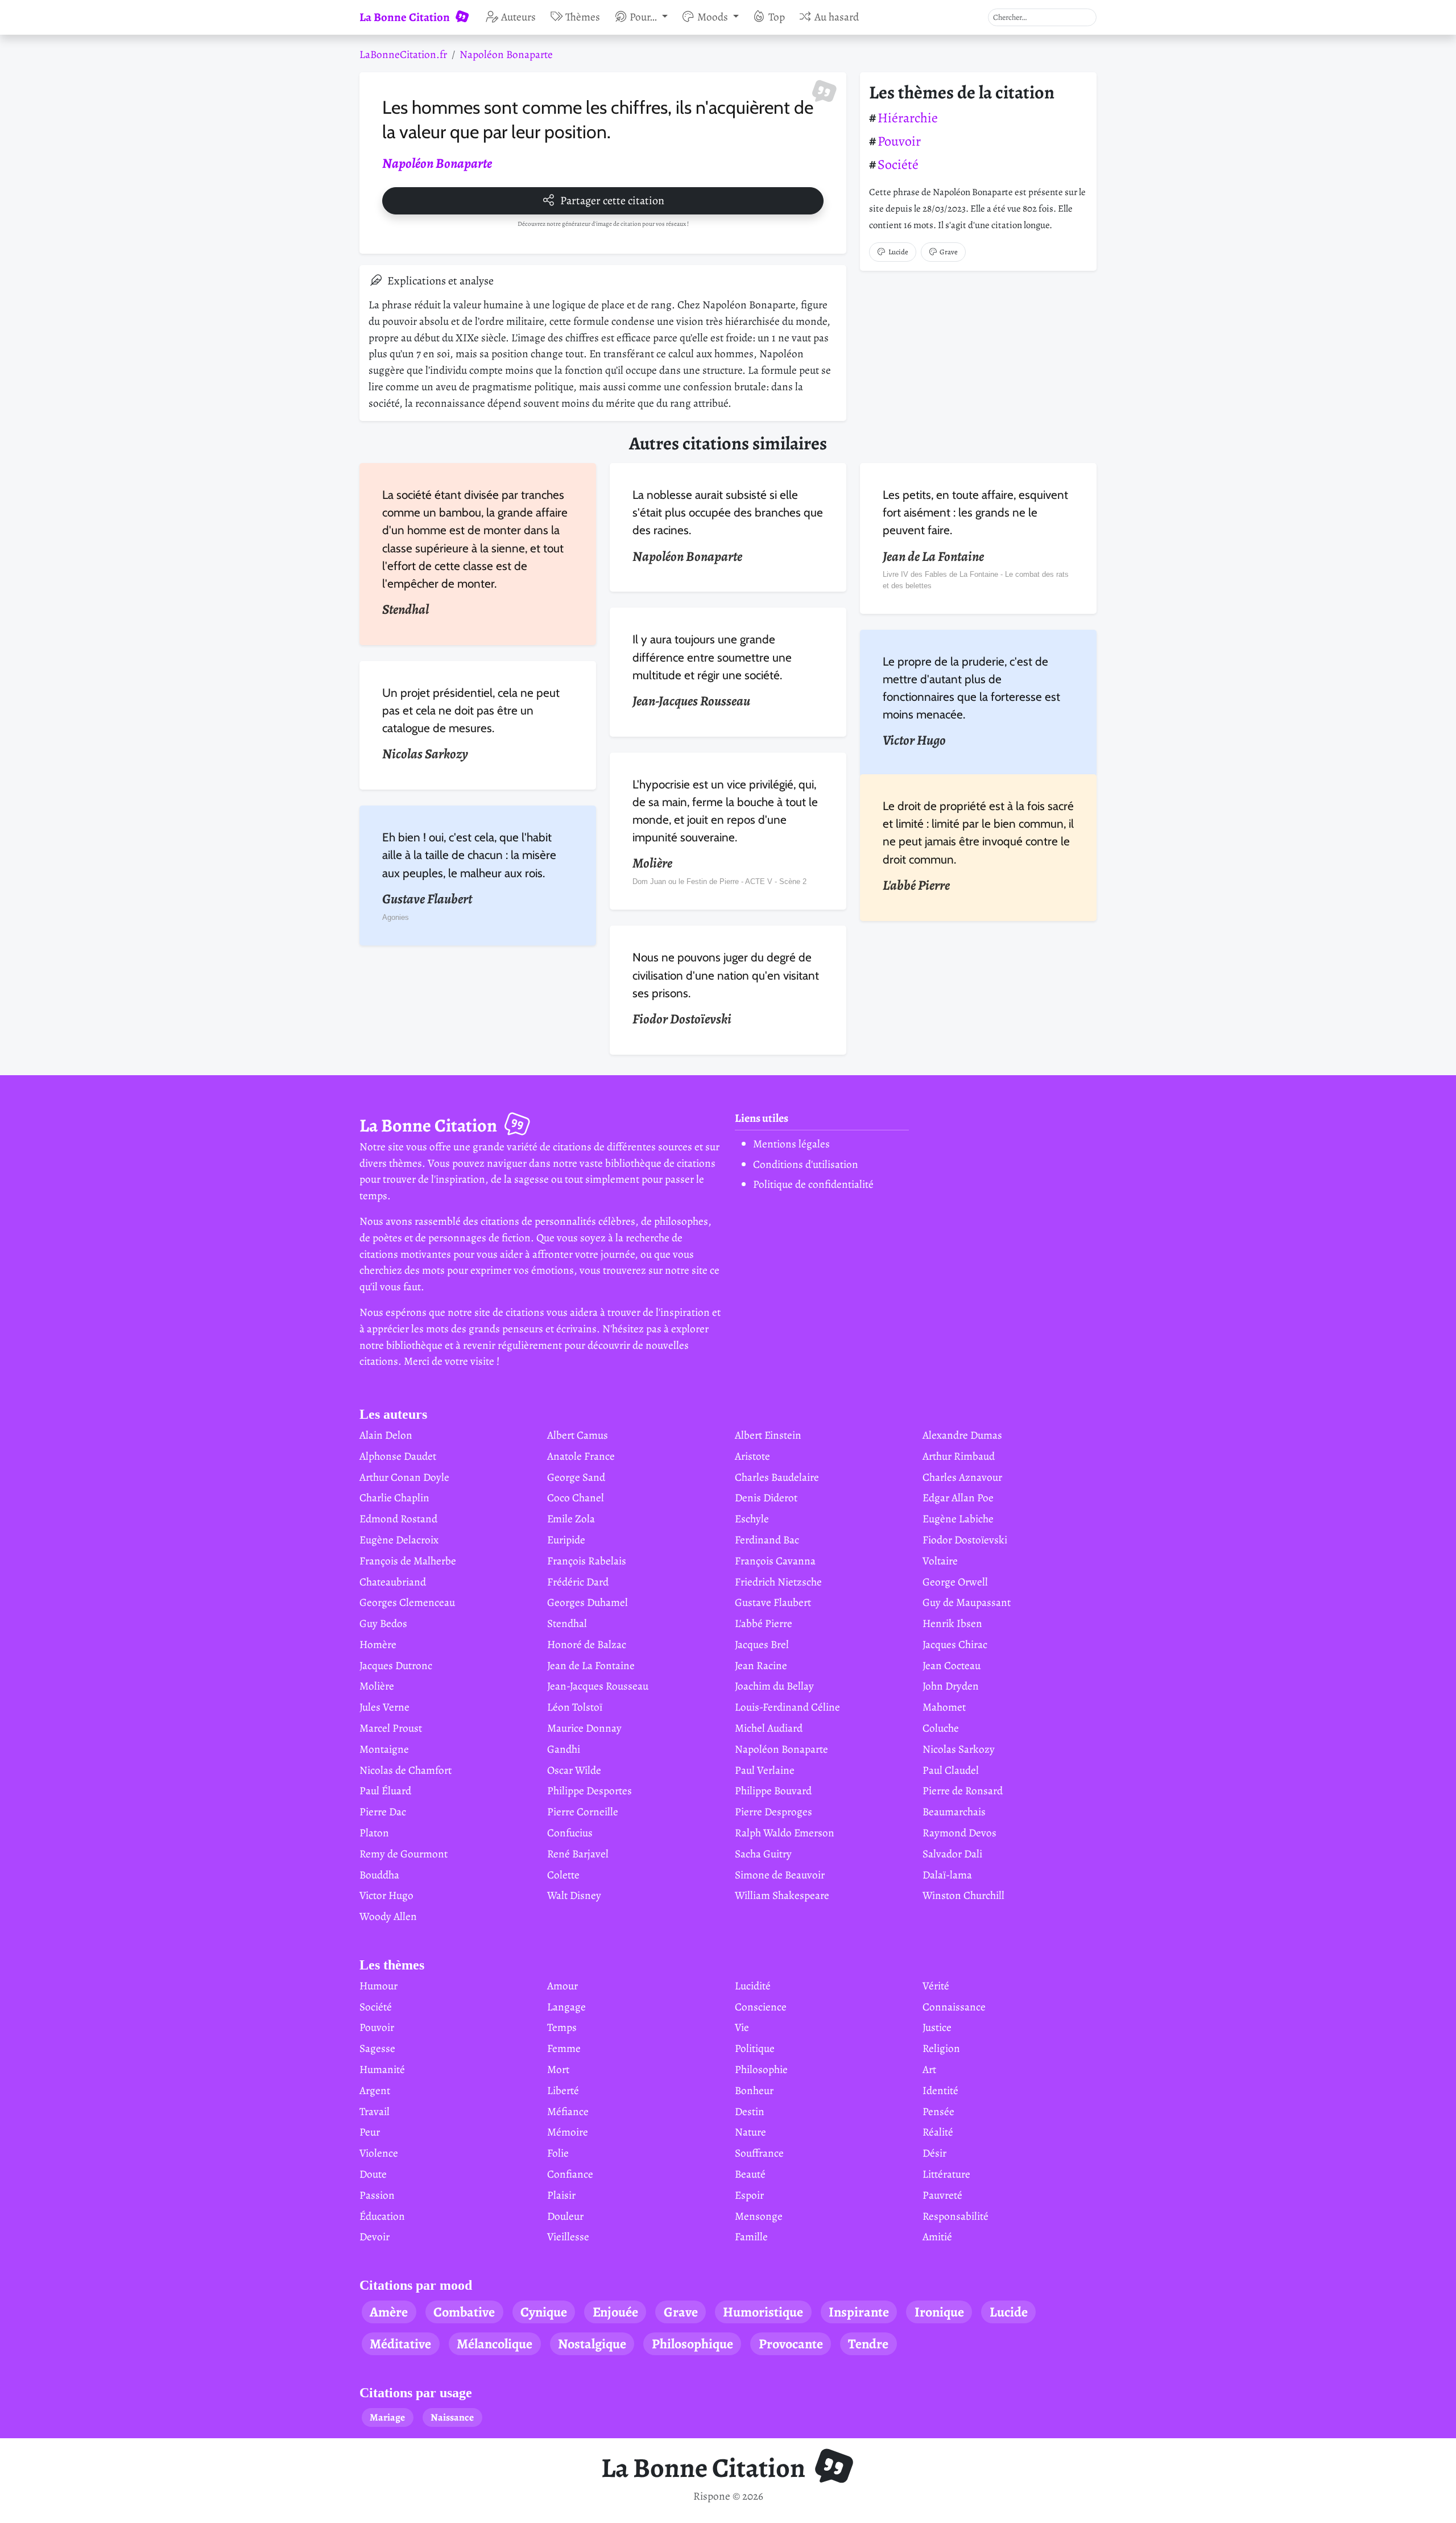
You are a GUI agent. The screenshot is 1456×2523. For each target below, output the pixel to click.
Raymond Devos (959, 1833)
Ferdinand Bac (767, 1540)
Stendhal (567, 1623)
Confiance (570, 2174)
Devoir (375, 2237)
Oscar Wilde (574, 1770)
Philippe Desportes (590, 1791)
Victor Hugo (386, 1895)
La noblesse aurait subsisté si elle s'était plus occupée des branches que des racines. (728, 512)
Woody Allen (388, 1916)
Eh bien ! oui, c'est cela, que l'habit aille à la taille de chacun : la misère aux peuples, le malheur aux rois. (469, 855)
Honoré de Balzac (587, 1644)
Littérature (946, 2174)
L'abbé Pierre (764, 1623)
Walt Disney (574, 1895)
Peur (370, 2132)
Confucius (570, 1833)
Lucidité (753, 1986)
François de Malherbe (408, 1561)
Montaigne (384, 1749)
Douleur (565, 2216)
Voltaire (940, 1561)
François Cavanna (775, 1561)
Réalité (938, 2132)
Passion (377, 2195)
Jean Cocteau (952, 1665)
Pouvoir (899, 141)
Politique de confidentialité (813, 1184)
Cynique (544, 2312)
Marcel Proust (391, 1728)
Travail (375, 2111)
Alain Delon (386, 1435)
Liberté (563, 2090)
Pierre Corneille (583, 1812)
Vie (742, 2027)
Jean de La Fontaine (591, 1665)
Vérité (936, 1986)
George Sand (576, 1477)
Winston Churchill (963, 1895)
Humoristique (763, 2312)
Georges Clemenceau (407, 1602)
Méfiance (568, 2111)
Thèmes (583, 17)
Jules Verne (384, 1707)
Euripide (566, 1540)
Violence (379, 2153)
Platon (374, 1833)
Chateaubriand (393, 1582)
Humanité (382, 2069)
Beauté (750, 2174)
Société (898, 164)
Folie (558, 2153)
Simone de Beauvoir (780, 1875)
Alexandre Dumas (962, 1435)
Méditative (400, 2344)
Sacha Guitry (763, 1854)
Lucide (898, 252)
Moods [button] (714, 17)
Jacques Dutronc (396, 1665)
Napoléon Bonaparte (506, 54)
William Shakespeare (782, 1895)
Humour (379, 1986)
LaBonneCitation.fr (403, 54)
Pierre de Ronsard (963, 1791)
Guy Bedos (383, 1623)
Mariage (387, 2417)
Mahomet (944, 1707)
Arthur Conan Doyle (404, 1477)
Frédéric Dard (578, 1582)
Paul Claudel (951, 1770)
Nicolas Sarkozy (959, 1749)
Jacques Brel (762, 1644)
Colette (563, 1875)
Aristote (752, 1456)
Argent (375, 2090)
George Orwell (955, 1582)
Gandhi (564, 1749)
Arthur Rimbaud (959, 1456)
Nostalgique (592, 2344)
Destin (750, 2111)
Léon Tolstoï (575, 1707)
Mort (558, 2069)
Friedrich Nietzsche (778, 1582)
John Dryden (951, 1686)
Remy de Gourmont (404, 1854)
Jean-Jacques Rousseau (598, 1686)
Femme (564, 2048)
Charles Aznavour (962, 1477)
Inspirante (859, 2312)
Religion (941, 2048)
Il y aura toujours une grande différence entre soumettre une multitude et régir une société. (712, 657)
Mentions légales (791, 1144)
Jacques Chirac (955, 1644)
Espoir (749, 2195)
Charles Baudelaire (777, 1477)
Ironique (939, 2312)
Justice (937, 2027)
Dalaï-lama (947, 1875)
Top (777, 17)
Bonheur (754, 2090)
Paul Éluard (385, 1791)
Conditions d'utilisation (806, 1164)
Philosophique (692, 2344)
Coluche (941, 1728)
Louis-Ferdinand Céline (787, 1707)
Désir (934, 2153)
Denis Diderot (766, 1498)
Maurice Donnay (584, 1728)
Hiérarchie (908, 118)
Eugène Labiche (958, 1519)
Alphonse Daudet (398, 1456)
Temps (562, 2027)
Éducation (382, 2216)
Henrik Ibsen (952, 1623)
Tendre (868, 2344)
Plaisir (561, 2195)
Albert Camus (578, 1435)
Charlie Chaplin (394, 1498)
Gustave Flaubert (773, 1602)
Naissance (452, 2417)
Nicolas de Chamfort (406, 1770)
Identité (940, 2090)
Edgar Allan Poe (958, 1498)
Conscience (761, 2007)
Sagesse (377, 2048)
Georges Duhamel (588, 1602)
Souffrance (759, 2153)
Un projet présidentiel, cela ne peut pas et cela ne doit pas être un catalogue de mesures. (471, 710)
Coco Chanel (576, 1498)
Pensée (938, 2111)
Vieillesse (568, 2237)
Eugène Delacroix (399, 1540)
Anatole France (581, 1456)
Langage (566, 2007)
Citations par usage (416, 2393)
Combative (464, 2312)
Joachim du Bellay (774, 1686)
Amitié (937, 2237)
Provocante (791, 2344)
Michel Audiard (769, 1728)
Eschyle (752, 1519)
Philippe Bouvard (773, 1791)
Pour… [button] (644, 17)
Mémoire (568, 2132)
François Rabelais (587, 1561)
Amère (389, 2312)
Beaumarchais (954, 1812)
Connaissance (954, 2007)
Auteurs (518, 17)
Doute (373, 2174)
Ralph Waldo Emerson (785, 1833)
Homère (378, 1644)
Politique (755, 2048)
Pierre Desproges (773, 1812)
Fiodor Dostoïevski (965, 1540)
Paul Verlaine (765, 1770)
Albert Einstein (768, 1435)
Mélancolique (495, 2344)
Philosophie (761, 2069)
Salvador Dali (952, 1854)
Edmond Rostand (398, 1519)
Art (929, 2069)
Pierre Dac (383, 1812)
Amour (562, 1986)
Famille (751, 2237)
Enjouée (615, 2312)
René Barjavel (578, 1854)
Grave (949, 252)
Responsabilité (955, 2216)
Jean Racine (761, 1665)
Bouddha (379, 1875)
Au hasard (837, 17)
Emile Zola (571, 1519)
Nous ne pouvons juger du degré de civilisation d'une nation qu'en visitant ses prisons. (726, 975)
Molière (377, 1686)
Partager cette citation (612, 201)
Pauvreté (942, 2195)
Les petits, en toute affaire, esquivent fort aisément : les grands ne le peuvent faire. (975, 512)
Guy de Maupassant (967, 1602)
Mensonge (759, 2216)
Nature (750, 2132)
